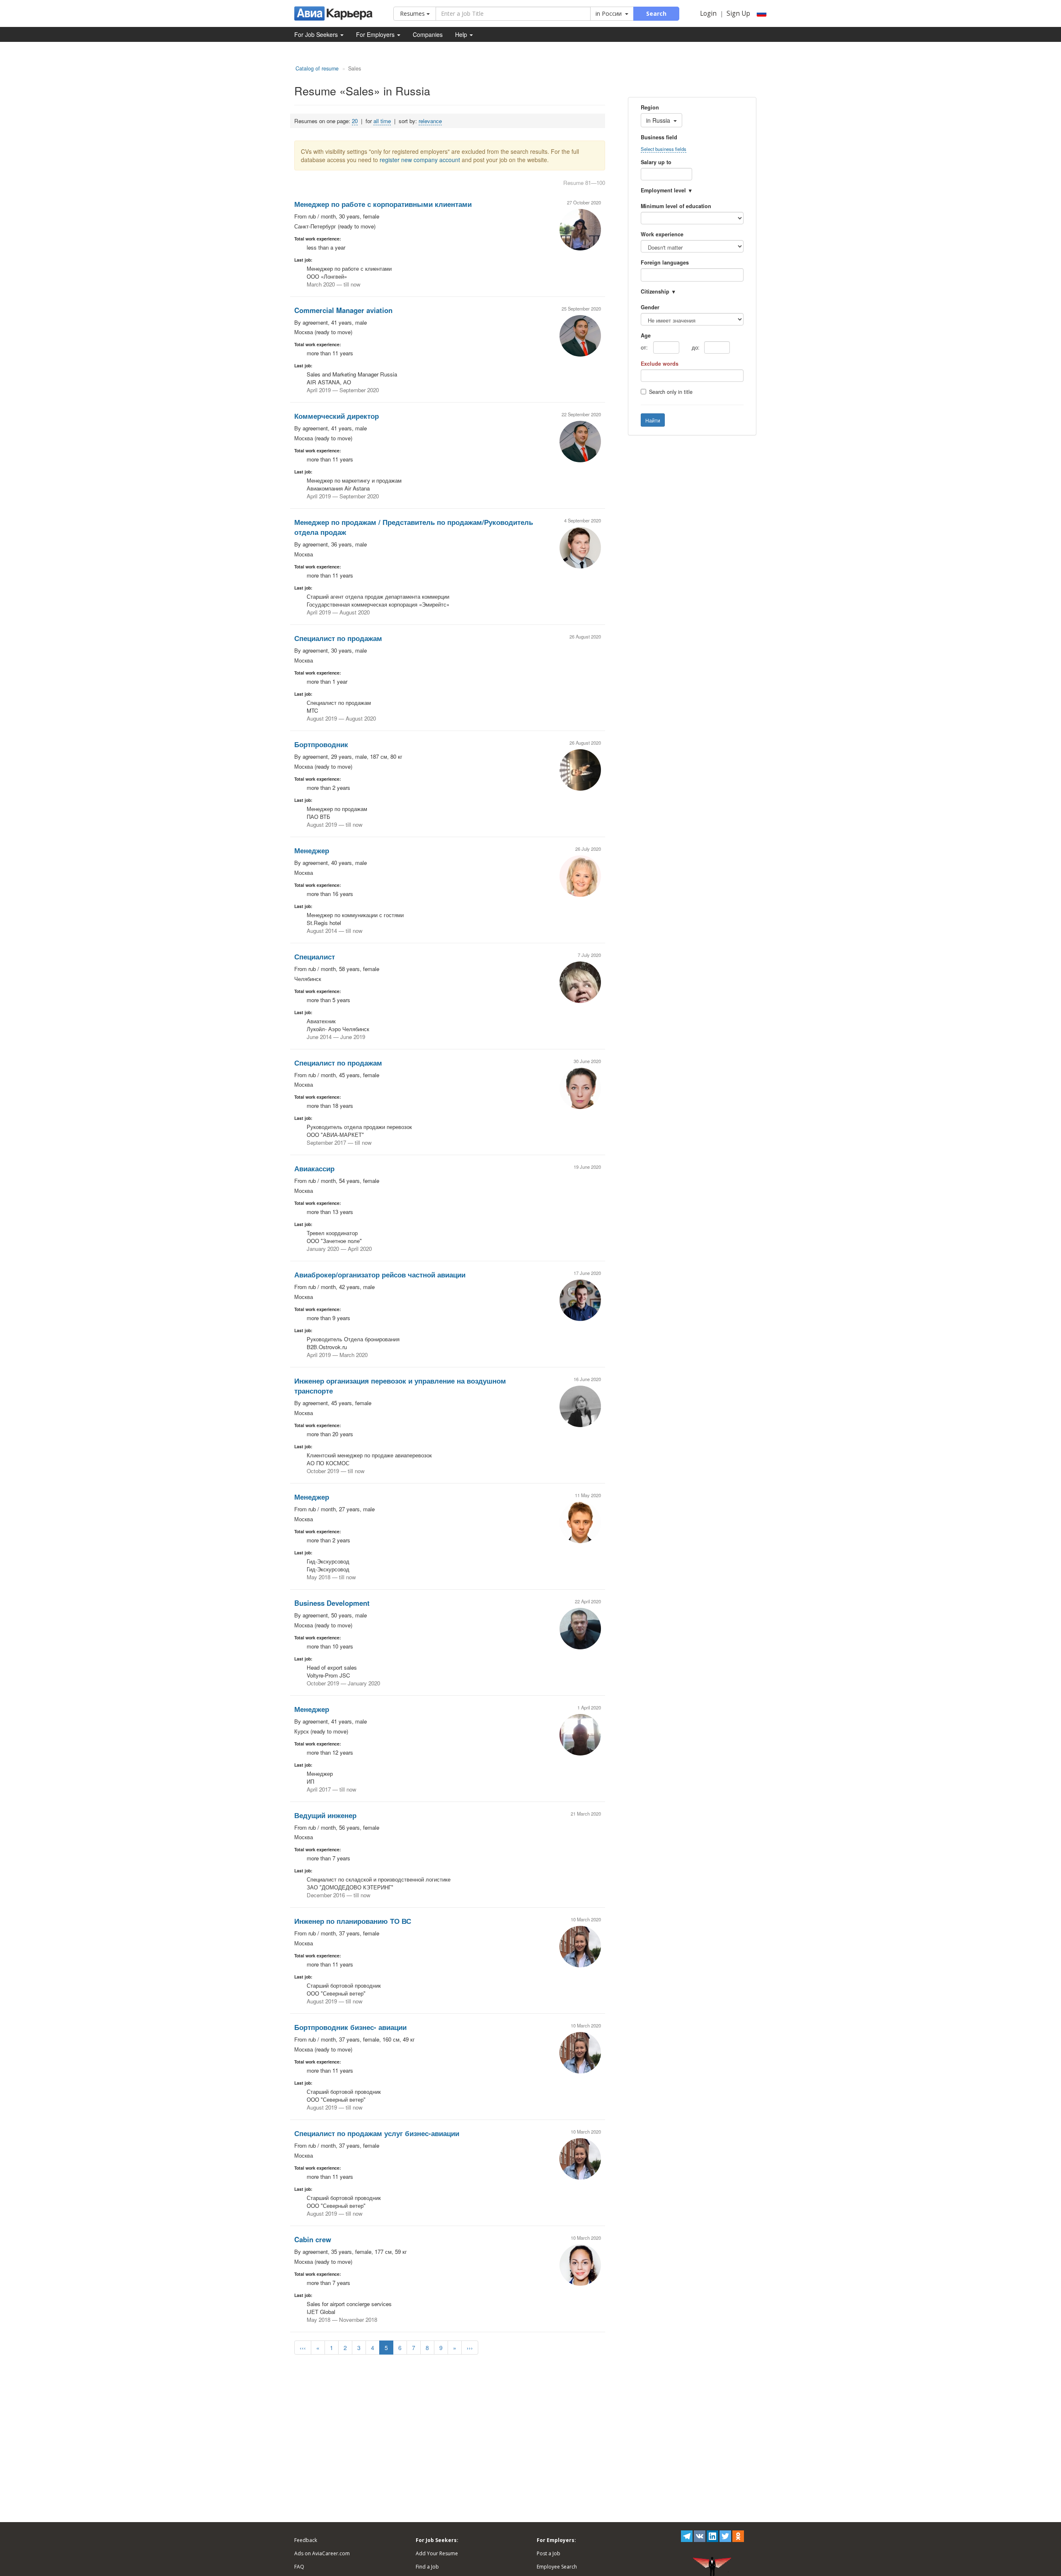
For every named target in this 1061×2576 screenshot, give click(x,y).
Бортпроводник (321, 744)
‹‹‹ (303, 2348)
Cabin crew (313, 2239)
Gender (650, 307)
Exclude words (660, 364)
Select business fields (664, 149)
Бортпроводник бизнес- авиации (350, 2027)
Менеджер (312, 850)
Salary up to (656, 162)
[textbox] (655, 275)
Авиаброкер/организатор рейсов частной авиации (380, 1275)
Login (708, 13)
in (609, 13)
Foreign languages (665, 262)
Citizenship (655, 291)
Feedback (306, 2540)
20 (355, 121)
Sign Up (738, 13)
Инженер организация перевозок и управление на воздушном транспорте (400, 1386)
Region (650, 107)
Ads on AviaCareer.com (322, 2553)
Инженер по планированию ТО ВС (353, 1921)
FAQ (299, 2567)
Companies (428, 34)
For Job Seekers (317, 34)
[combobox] (692, 275)
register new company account (420, 160)
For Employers (376, 34)
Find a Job (427, 2567)
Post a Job (549, 2553)
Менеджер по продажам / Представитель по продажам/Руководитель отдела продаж (414, 527)
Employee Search (557, 2567)
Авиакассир (314, 1168)
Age (646, 335)
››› (470, 2348)
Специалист (315, 957)
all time (382, 121)
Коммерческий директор (337, 416)
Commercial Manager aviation (343, 310)
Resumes (413, 13)
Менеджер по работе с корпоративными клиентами (383, 204)
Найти (653, 420)
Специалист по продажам (338, 638)
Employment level (663, 190)
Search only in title (671, 392)
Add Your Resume (437, 2553)
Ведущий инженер (325, 1815)
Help (462, 34)
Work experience (662, 234)
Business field (659, 137)
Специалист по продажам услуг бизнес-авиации (377, 2133)
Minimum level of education (676, 206)
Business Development (332, 1603)
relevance (430, 121)
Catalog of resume (317, 68)
